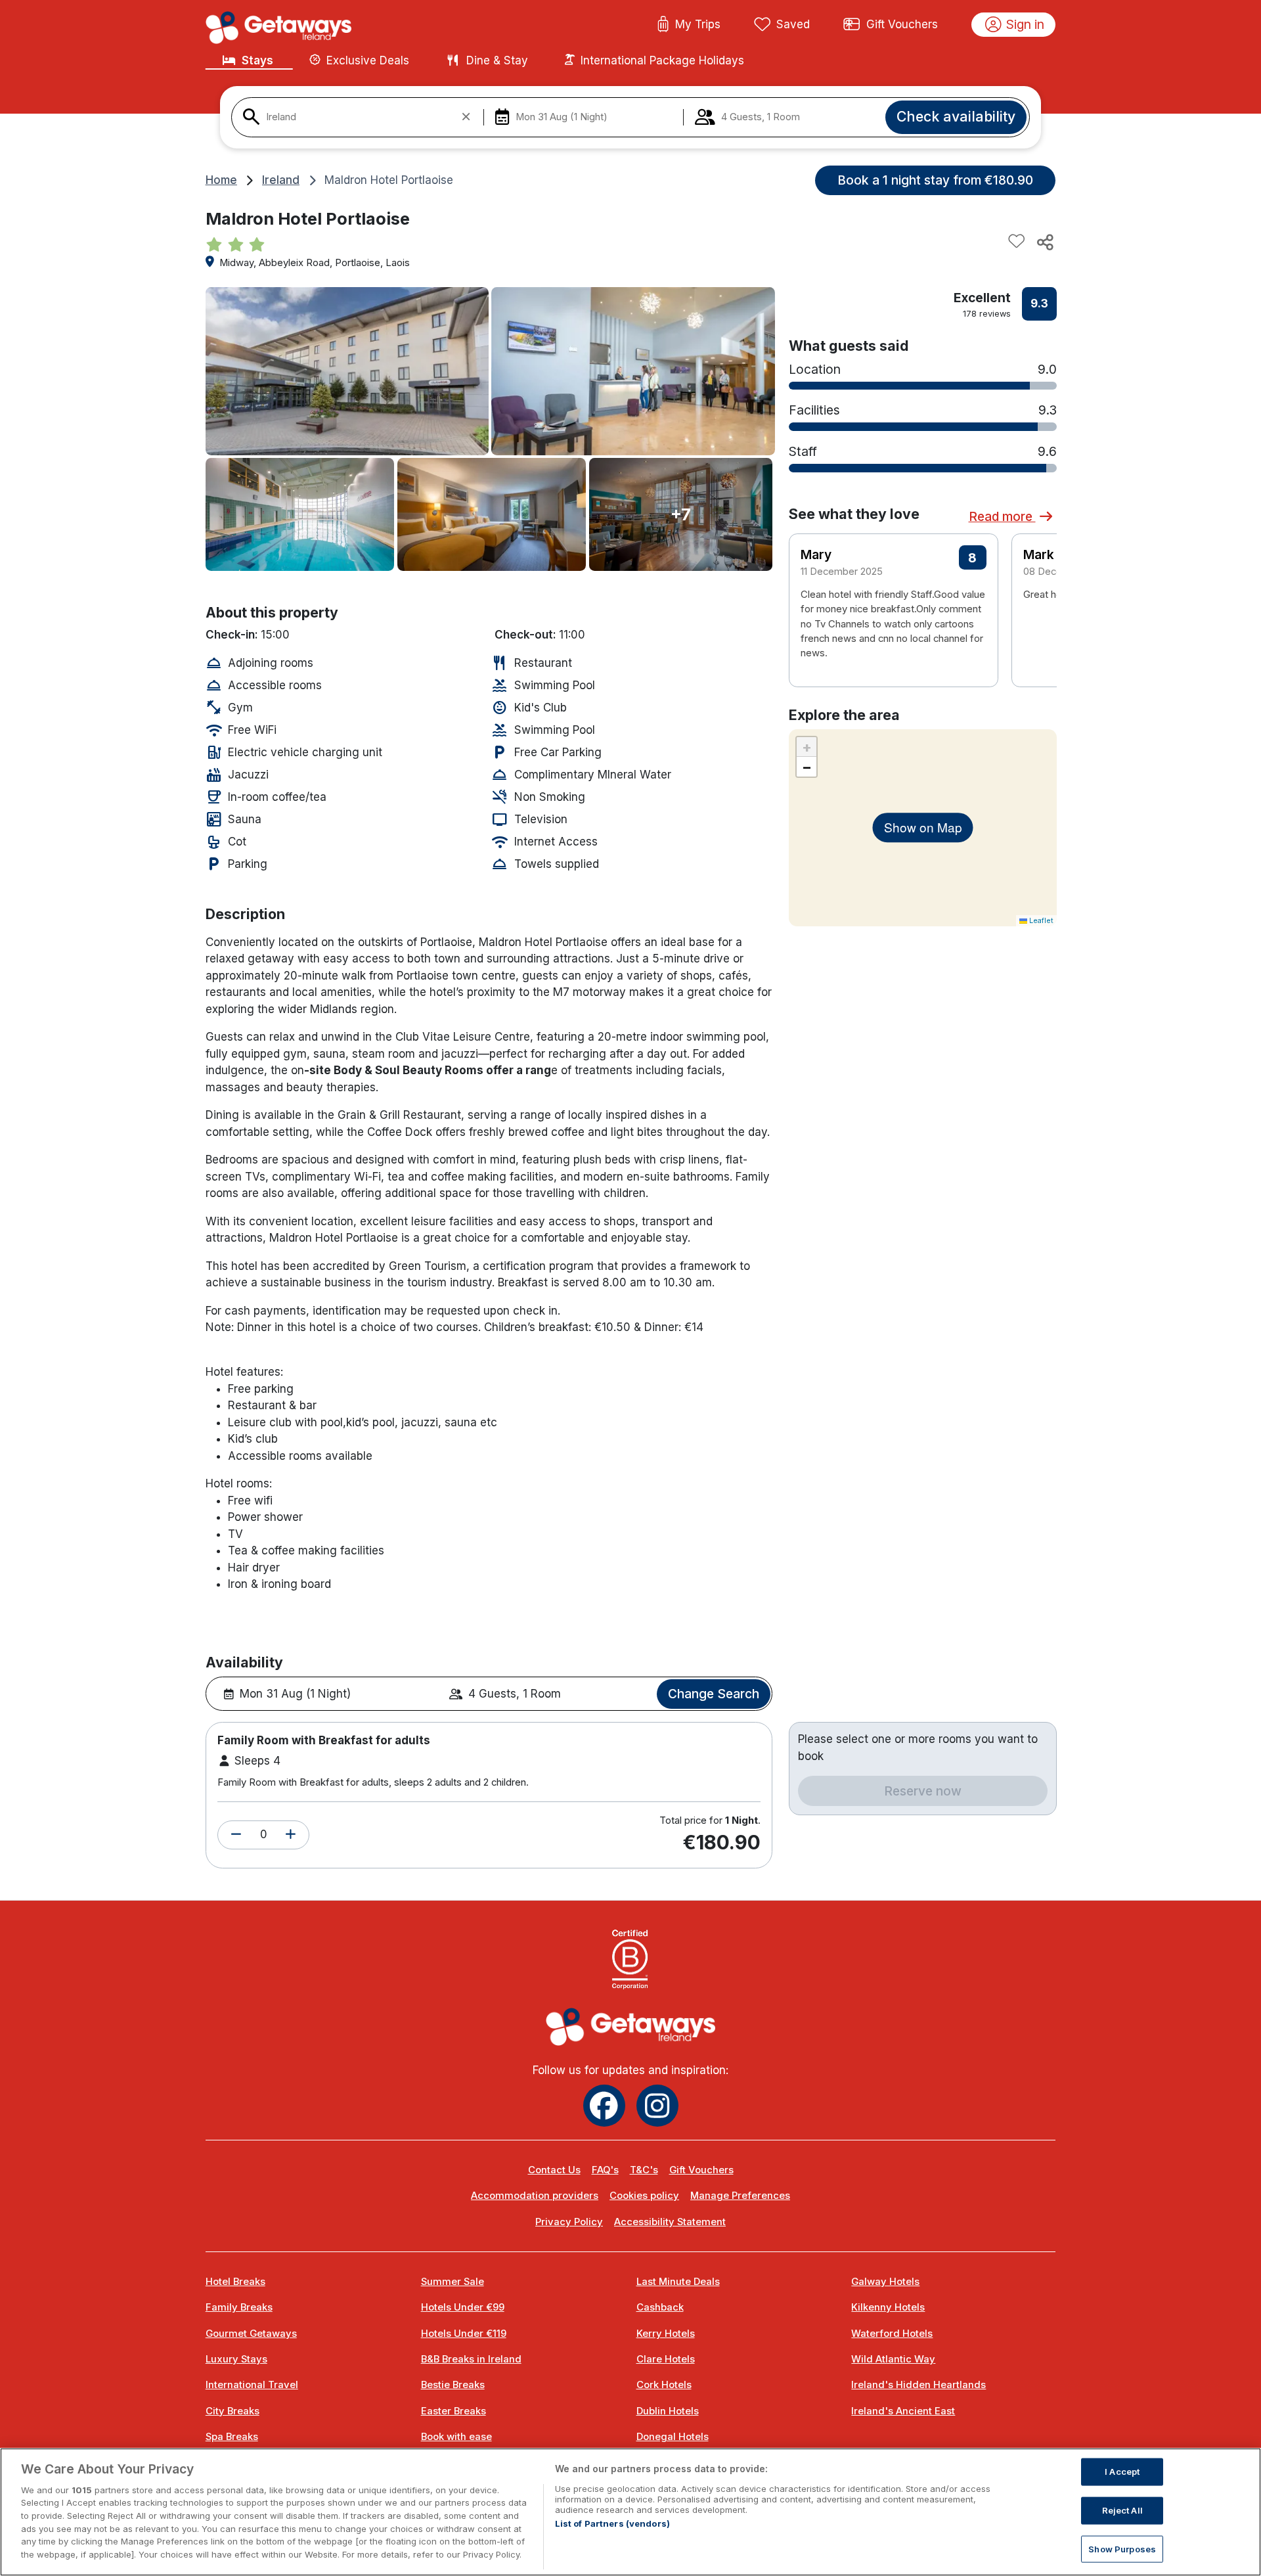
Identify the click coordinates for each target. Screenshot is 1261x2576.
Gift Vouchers (902, 24)
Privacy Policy (569, 2222)
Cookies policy (644, 2196)
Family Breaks (239, 2307)
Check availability (956, 116)
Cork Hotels (664, 2385)
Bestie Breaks (453, 2385)
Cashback (660, 2307)
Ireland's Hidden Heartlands (918, 2385)
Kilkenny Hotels (888, 2307)
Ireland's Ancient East (903, 2411)
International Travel (252, 2385)
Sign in (1025, 24)
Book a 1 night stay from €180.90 (935, 180)
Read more (1002, 516)
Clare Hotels (666, 2359)
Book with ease (456, 2437)
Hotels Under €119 (464, 2334)
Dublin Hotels (668, 2411)
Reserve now (923, 1791)
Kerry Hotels (666, 2334)
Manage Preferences (740, 2196)
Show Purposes (1122, 2548)
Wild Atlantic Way (893, 2359)
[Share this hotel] (1044, 242)
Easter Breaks (454, 2411)
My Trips (698, 24)
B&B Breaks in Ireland (471, 2359)
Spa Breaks (232, 2437)
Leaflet (1040, 920)
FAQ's (605, 2170)
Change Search (714, 1694)
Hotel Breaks (235, 2282)
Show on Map (923, 827)
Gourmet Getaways (251, 2334)
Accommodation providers (535, 2196)
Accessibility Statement (670, 2222)
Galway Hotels (885, 2282)
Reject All (1122, 2510)
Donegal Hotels (673, 2437)
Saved (793, 24)
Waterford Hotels (892, 2334)
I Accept (1122, 2472)
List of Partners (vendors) (612, 2523)
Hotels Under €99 (463, 2307)
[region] (630, 2512)
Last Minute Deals (678, 2282)
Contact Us (554, 2170)
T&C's (644, 2170)
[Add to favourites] (1017, 242)
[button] (236, 1835)
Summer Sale (453, 2282)
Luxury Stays (236, 2359)
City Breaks (232, 2411)
